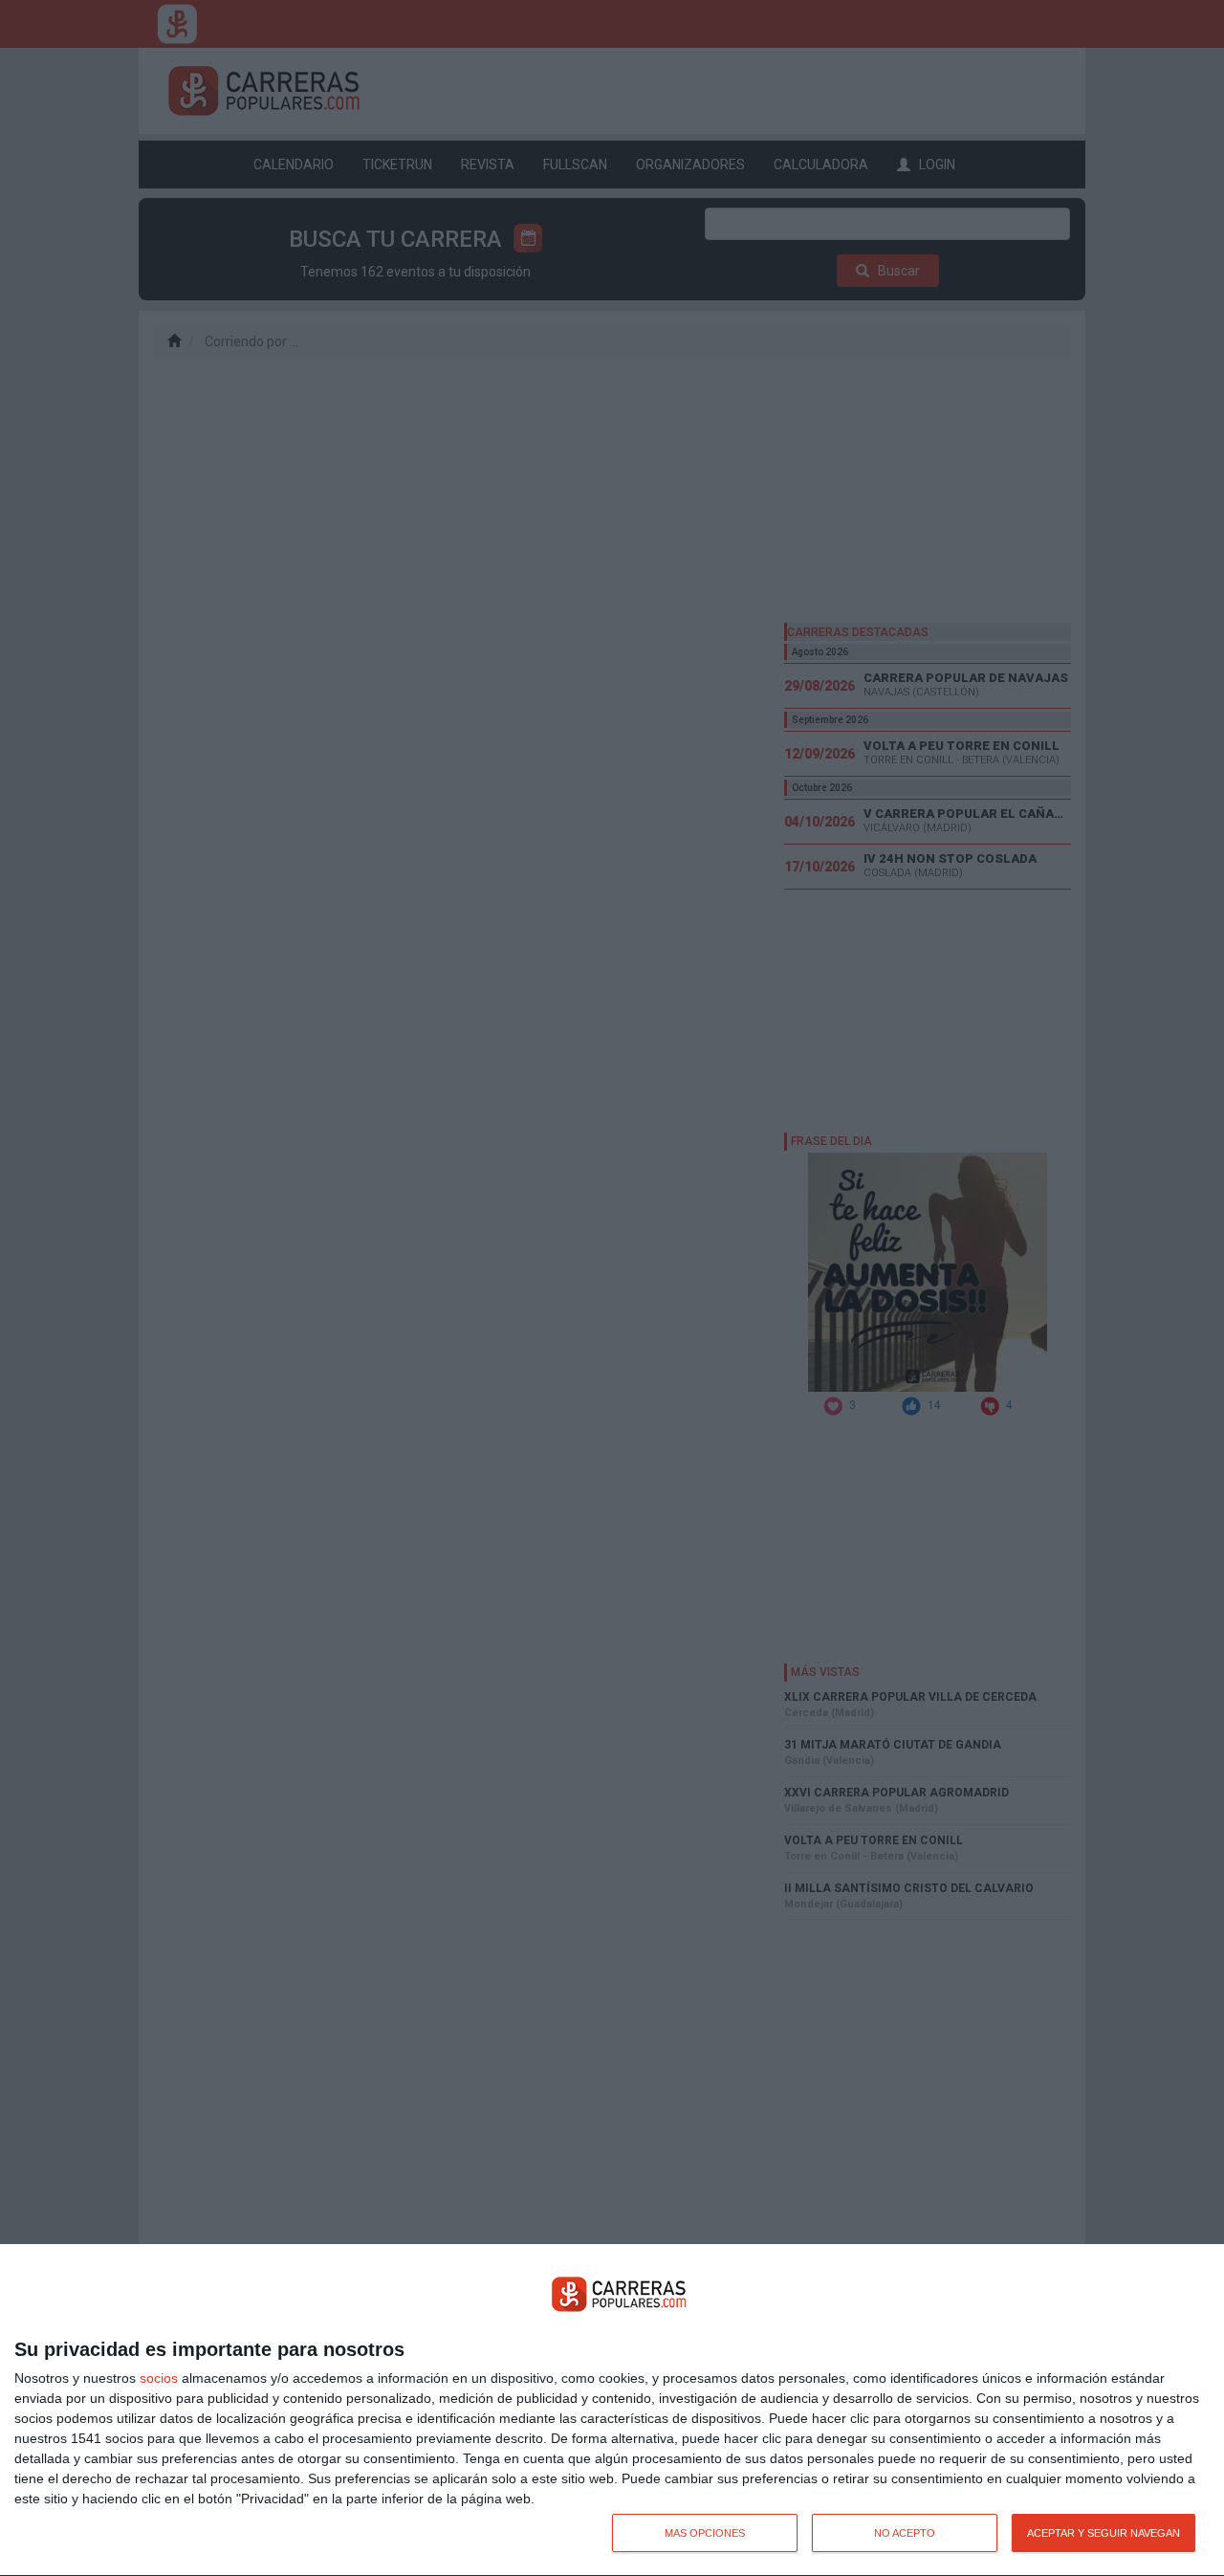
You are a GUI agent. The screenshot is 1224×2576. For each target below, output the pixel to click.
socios (159, 2378)
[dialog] (612, 2411)
